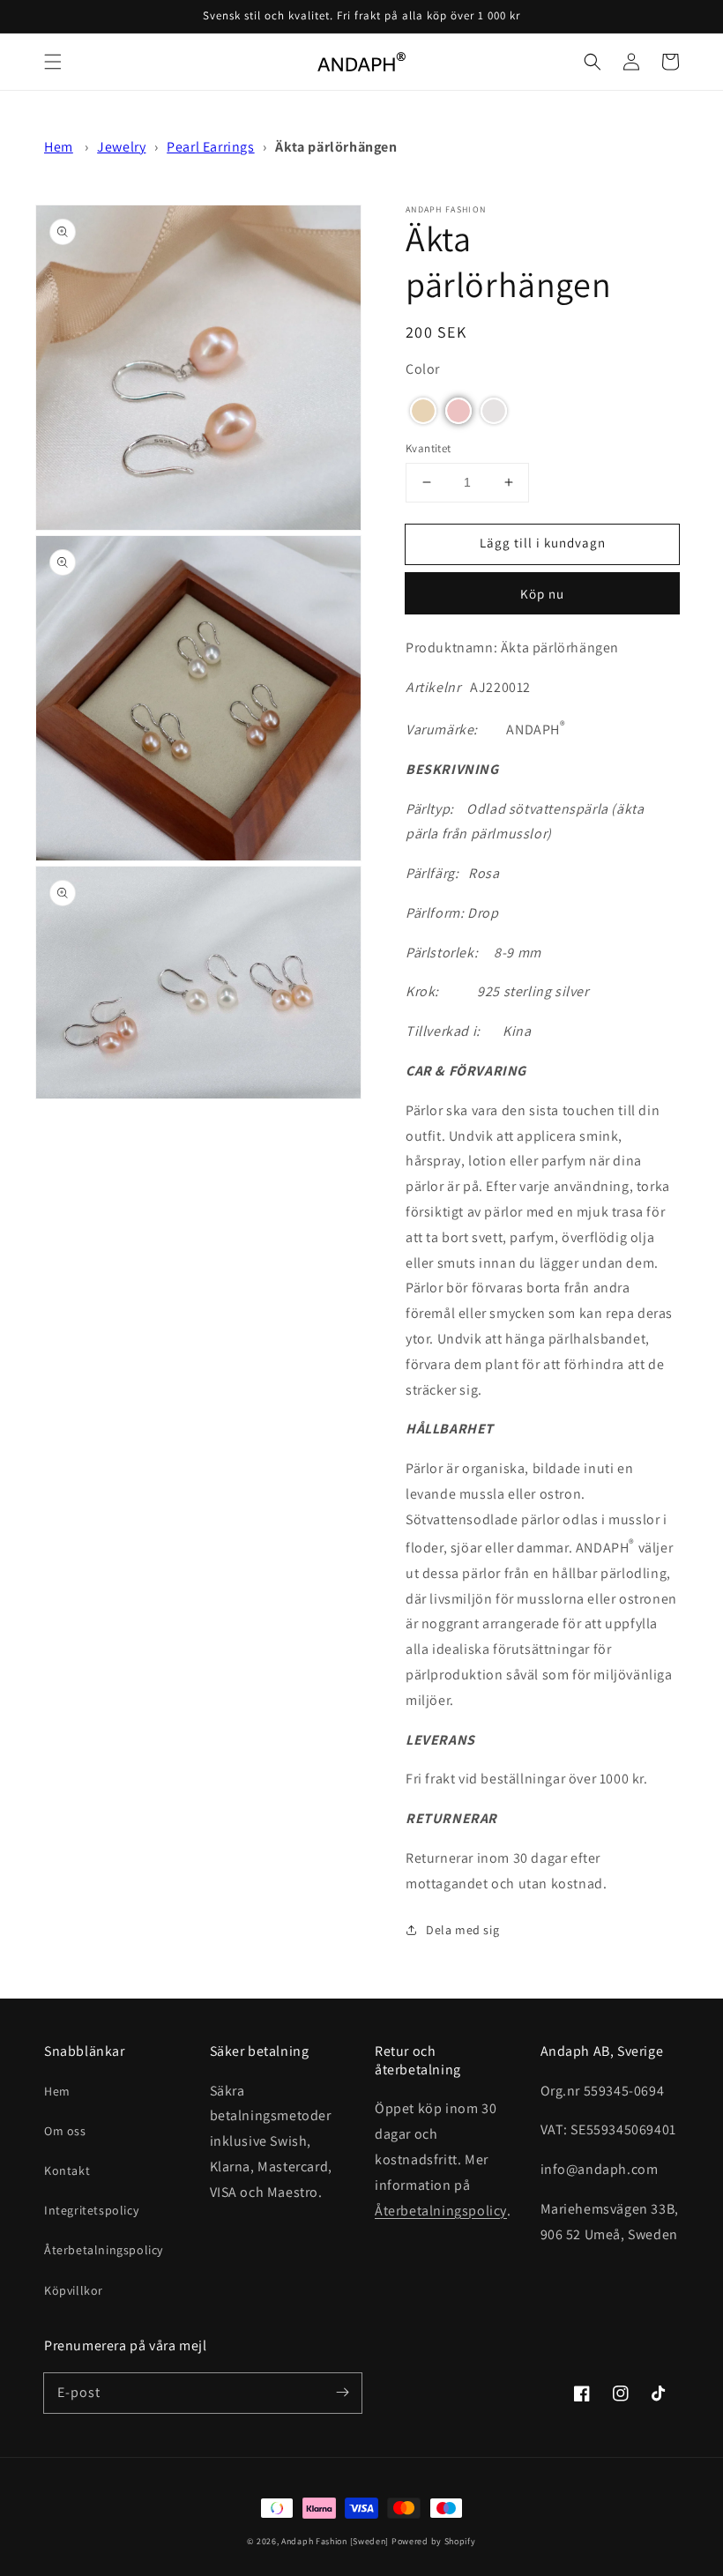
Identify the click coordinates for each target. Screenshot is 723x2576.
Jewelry (121, 147)
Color (423, 369)
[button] (53, 62)
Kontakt (67, 2170)
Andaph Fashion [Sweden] (335, 2541)
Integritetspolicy (91, 2210)
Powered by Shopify (434, 2541)
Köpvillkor (74, 2290)
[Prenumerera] (342, 2393)
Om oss (65, 2131)
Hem (59, 147)
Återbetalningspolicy (104, 2250)
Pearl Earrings (210, 147)
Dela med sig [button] (462, 1930)
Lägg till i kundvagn (543, 543)
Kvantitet (429, 448)
